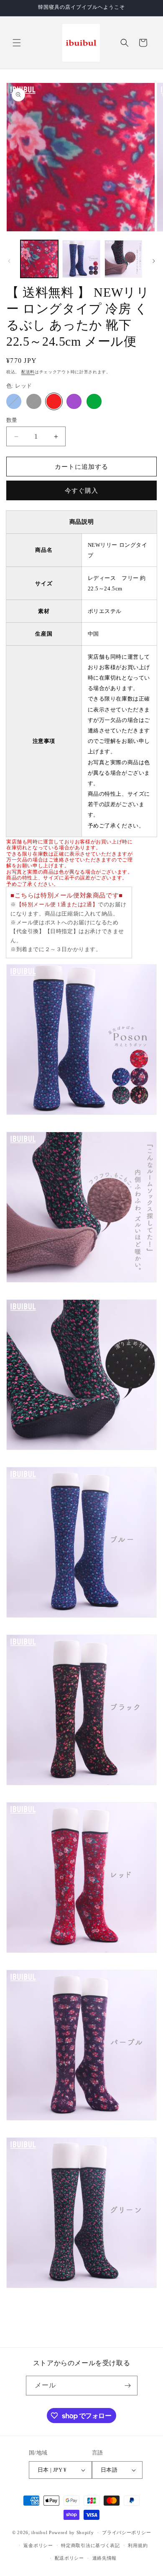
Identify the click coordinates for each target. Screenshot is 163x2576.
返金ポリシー (38, 2545)
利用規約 (138, 2545)
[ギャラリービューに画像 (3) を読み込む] (123, 259)
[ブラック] (34, 401)
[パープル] (74, 401)
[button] (17, 43)
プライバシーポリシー (126, 2532)
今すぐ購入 (81, 491)
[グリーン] (94, 401)
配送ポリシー (69, 2558)
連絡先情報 (105, 2558)
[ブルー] (14, 401)
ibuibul (39, 2532)
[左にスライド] (9, 261)
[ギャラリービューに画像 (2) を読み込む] (81, 259)
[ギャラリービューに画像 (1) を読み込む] (39, 259)
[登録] (128, 2386)
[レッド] (54, 401)
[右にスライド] (154, 261)
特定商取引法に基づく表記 (90, 2545)
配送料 (28, 372)
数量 (12, 420)
